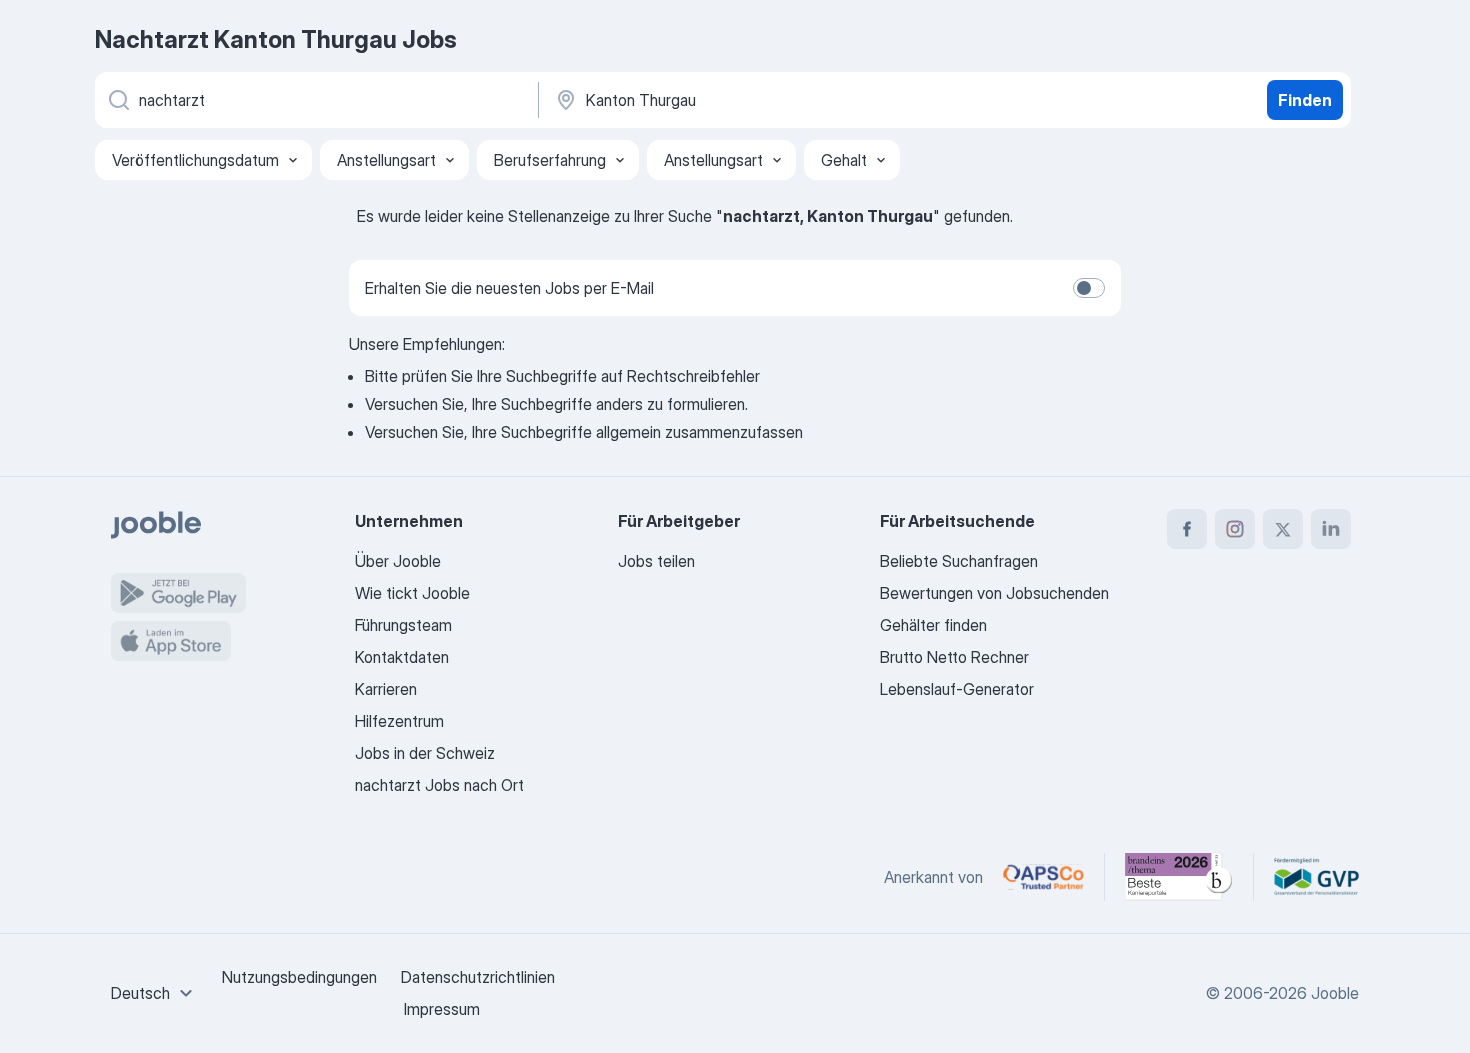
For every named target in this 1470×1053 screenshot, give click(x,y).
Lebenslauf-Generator (957, 689)
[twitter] (1283, 529)
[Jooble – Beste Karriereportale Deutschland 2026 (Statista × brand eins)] (1179, 877)
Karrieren (386, 689)
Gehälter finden (933, 625)
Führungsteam (403, 625)
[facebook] (1187, 529)
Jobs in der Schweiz (425, 753)
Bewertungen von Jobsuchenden (994, 593)
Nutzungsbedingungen (299, 977)
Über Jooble (398, 561)
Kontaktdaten (402, 657)
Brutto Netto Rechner (954, 657)
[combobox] (154, 993)
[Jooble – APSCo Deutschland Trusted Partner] (1043, 877)
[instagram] (1235, 529)
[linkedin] (1331, 529)
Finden (1305, 100)
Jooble (1335, 993)
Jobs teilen (656, 561)
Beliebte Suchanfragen (959, 561)
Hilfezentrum (399, 721)
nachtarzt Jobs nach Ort (439, 785)
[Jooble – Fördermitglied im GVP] (1316, 877)
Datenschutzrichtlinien (478, 977)
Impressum (442, 1009)
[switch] (1089, 288)
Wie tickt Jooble (412, 593)
